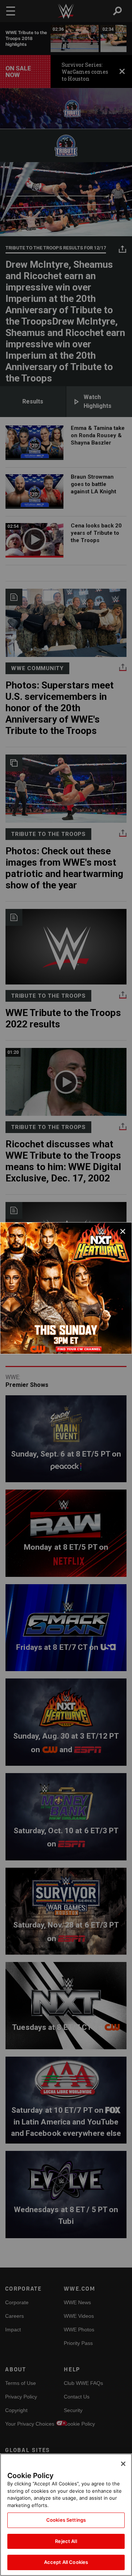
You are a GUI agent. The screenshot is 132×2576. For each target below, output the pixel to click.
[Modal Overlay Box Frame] (66, 1288)
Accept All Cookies (66, 2562)
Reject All (66, 2541)
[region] (66, 2515)
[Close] (123, 2464)
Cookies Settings (66, 2520)
